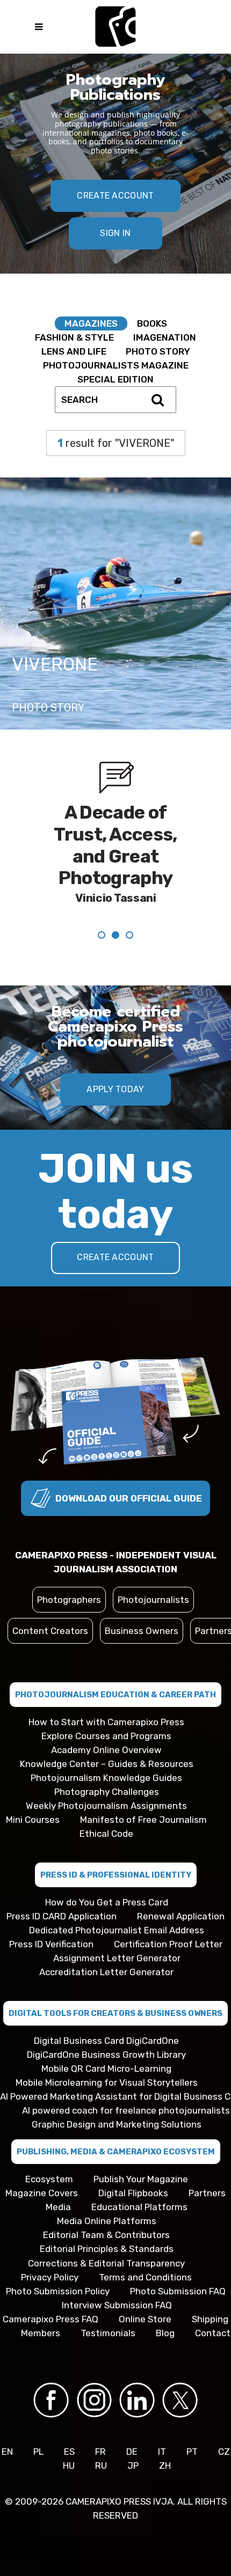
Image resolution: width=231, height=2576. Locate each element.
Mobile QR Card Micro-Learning (106, 2069)
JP (133, 2465)
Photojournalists (153, 1600)
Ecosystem (49, 2179)
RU (101, 2465)
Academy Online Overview (106, 1750)
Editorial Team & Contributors (106, 2235)
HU (69, 2465)
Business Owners (142, 1631)
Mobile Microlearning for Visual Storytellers (107, 2082)
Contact (213, 2333)
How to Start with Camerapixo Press (106, 1722)
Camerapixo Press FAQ (50, 2319)
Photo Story (158, 351)
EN (7, 2452)
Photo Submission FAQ (178, 2291)
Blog (165, 2333)
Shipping (210, 2319)
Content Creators (50, 1631)
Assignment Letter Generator (117, 1958)
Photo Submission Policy (58, 2291)
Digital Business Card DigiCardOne (106, 2041)
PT (192, 2452)
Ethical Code (106, 1834)
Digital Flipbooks (133, 2193)
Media (58, 2207)
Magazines (91, 323)
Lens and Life (74, 351)
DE (132, 2452)
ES (69, 2452)
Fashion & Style (74, 337)
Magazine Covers (42, 2193)
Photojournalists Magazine (116, 365)
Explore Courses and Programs (106, 1736)
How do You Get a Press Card (107, 1902)
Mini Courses (33, 1820)
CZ (224, 2452)
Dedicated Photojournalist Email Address (117, 1930)
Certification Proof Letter (168, 1944)
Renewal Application (181, 1916)
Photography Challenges (107, 1792)
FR (100, 2452)
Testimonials (108, 2333)
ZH (165, 2465)
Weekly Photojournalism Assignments (106, 1806)
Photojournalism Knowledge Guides (106, 1778)
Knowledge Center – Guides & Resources (107, 1764)
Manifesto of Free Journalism (143, 1820)
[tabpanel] (115, 852)
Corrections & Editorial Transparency (106, 2263)
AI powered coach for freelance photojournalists (126, 2110)
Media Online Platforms (107, 2221)
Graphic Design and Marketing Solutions (117, 2124)
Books (152, 323)
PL (38, 2452)
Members (41, 2333)
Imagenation (165, 337)
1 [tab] (115, 1121)
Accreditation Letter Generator (106, 1972)
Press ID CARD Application (62, 1916)
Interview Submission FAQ (117, 2305)
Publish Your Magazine (141, 2179)
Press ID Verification (51, 1944)
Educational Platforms (139, 2207)
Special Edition (115, 379)
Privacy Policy (50, 2277)
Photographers (69, 1600)
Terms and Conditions (145, 2277)
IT (162, 2452)
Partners (207, 2193)
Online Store (145, 2319)
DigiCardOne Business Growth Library (106, 2055)
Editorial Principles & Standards (107, 2249)
